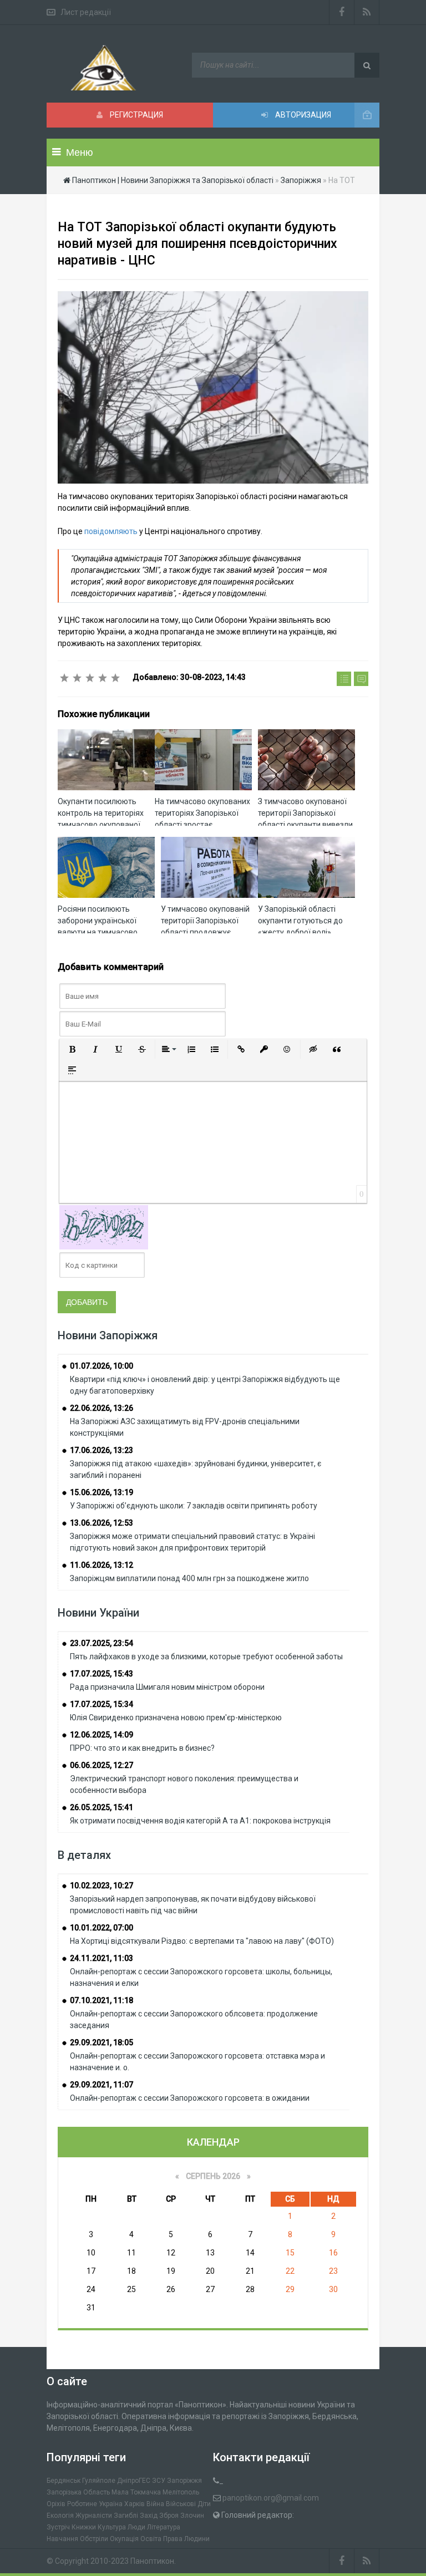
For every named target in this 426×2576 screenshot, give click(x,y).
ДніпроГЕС (134, 2481)
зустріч (58, 2527)
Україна (111, 2504)
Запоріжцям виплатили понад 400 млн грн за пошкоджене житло (189, 1578)
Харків (135, 2504)
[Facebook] (342, 12)
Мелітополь (181, 2492)
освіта (151, 2539)
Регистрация (136, 115)
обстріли (94, 2539)
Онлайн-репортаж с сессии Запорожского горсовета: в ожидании (190, 2098)
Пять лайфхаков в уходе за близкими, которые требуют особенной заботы (206, 1657)
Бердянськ (64, 2481)
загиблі (126, 2516)
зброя (169, 2516)
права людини (186, 2539)
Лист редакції (86, 12)
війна (155, 2504)
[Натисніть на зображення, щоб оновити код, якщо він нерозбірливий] (104, 1227)
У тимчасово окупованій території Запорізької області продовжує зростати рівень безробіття (205, 932)
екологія (60, 2516)
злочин (192, 2516)
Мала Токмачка (136, 2492)
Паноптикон (152, 2561)
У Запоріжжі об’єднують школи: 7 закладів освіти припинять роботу (194, 1506)
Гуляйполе (99, 2481)
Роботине (82, 2504)
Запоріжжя (184, 2481)
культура (112, 2527)
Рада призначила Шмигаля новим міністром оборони (167, 1687)
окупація (124, 2539)
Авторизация (302, 115)
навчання (62, 2539)
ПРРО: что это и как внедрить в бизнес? (142, 1748)
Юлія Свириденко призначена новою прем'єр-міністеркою (176, 1718)
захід (149, 2516)
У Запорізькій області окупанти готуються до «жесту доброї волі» (300, 921)
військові (181, 2504)
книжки (84, 2527)
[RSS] (367, 12)
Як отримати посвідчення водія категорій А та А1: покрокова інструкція (200, 1821)
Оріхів (56, 2504)
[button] (72, 1049)
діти (204, 2504)
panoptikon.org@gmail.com (271, 2498)
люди (136, 2527)
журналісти (94, 2516)
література (164, 2527)
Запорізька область (78, 2492)
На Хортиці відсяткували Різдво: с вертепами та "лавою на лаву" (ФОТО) (202, 1941)
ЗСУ (159, 2481)
